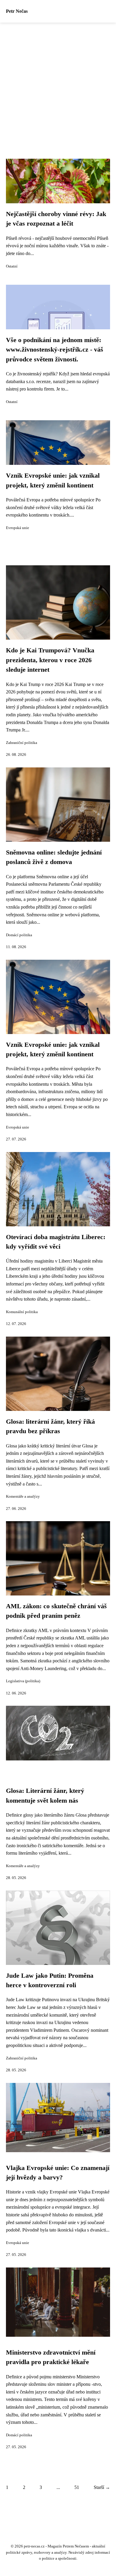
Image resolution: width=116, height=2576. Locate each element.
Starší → (102, 2487)
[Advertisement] (58, 84)
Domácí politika (19, 935)
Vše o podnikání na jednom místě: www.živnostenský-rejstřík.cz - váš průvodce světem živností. (55, 350)
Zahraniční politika (22, 743)
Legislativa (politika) (23, 1681)
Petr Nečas (17, 11)
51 (77, 2487)
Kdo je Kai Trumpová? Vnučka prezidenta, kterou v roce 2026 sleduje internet (50, 660)
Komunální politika (22, 1312)
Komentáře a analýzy (23, 1496)
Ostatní (12, 266)
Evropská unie (18, 528)
